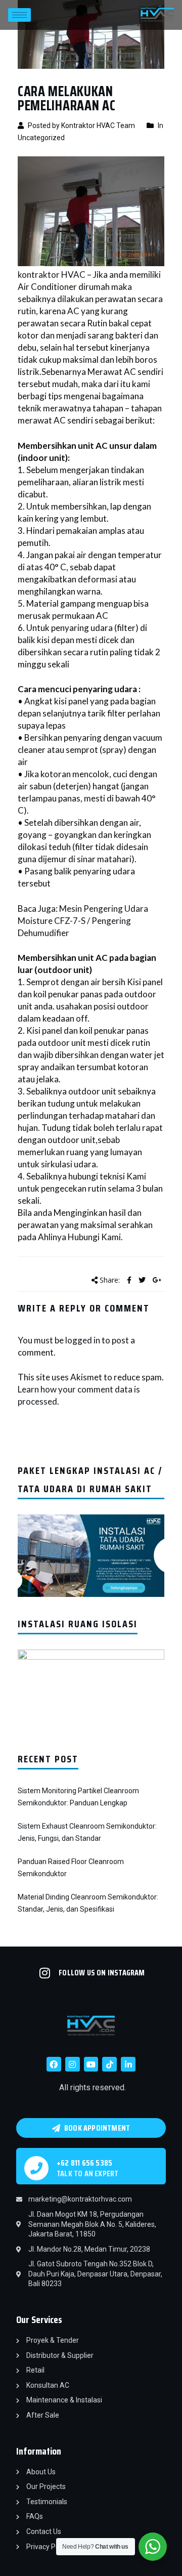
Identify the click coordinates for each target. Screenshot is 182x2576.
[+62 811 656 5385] (36, 2168)
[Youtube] (91, 2064)
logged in (83, 1340)
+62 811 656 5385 (84, 2163)
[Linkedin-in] (128, 2064)
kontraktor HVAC (52, 275)
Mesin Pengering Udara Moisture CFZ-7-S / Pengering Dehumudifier (83, 921)
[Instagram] (73, 2064)
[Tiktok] (109, 2064)
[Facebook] (54, 2064)
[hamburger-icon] (19, 15)
